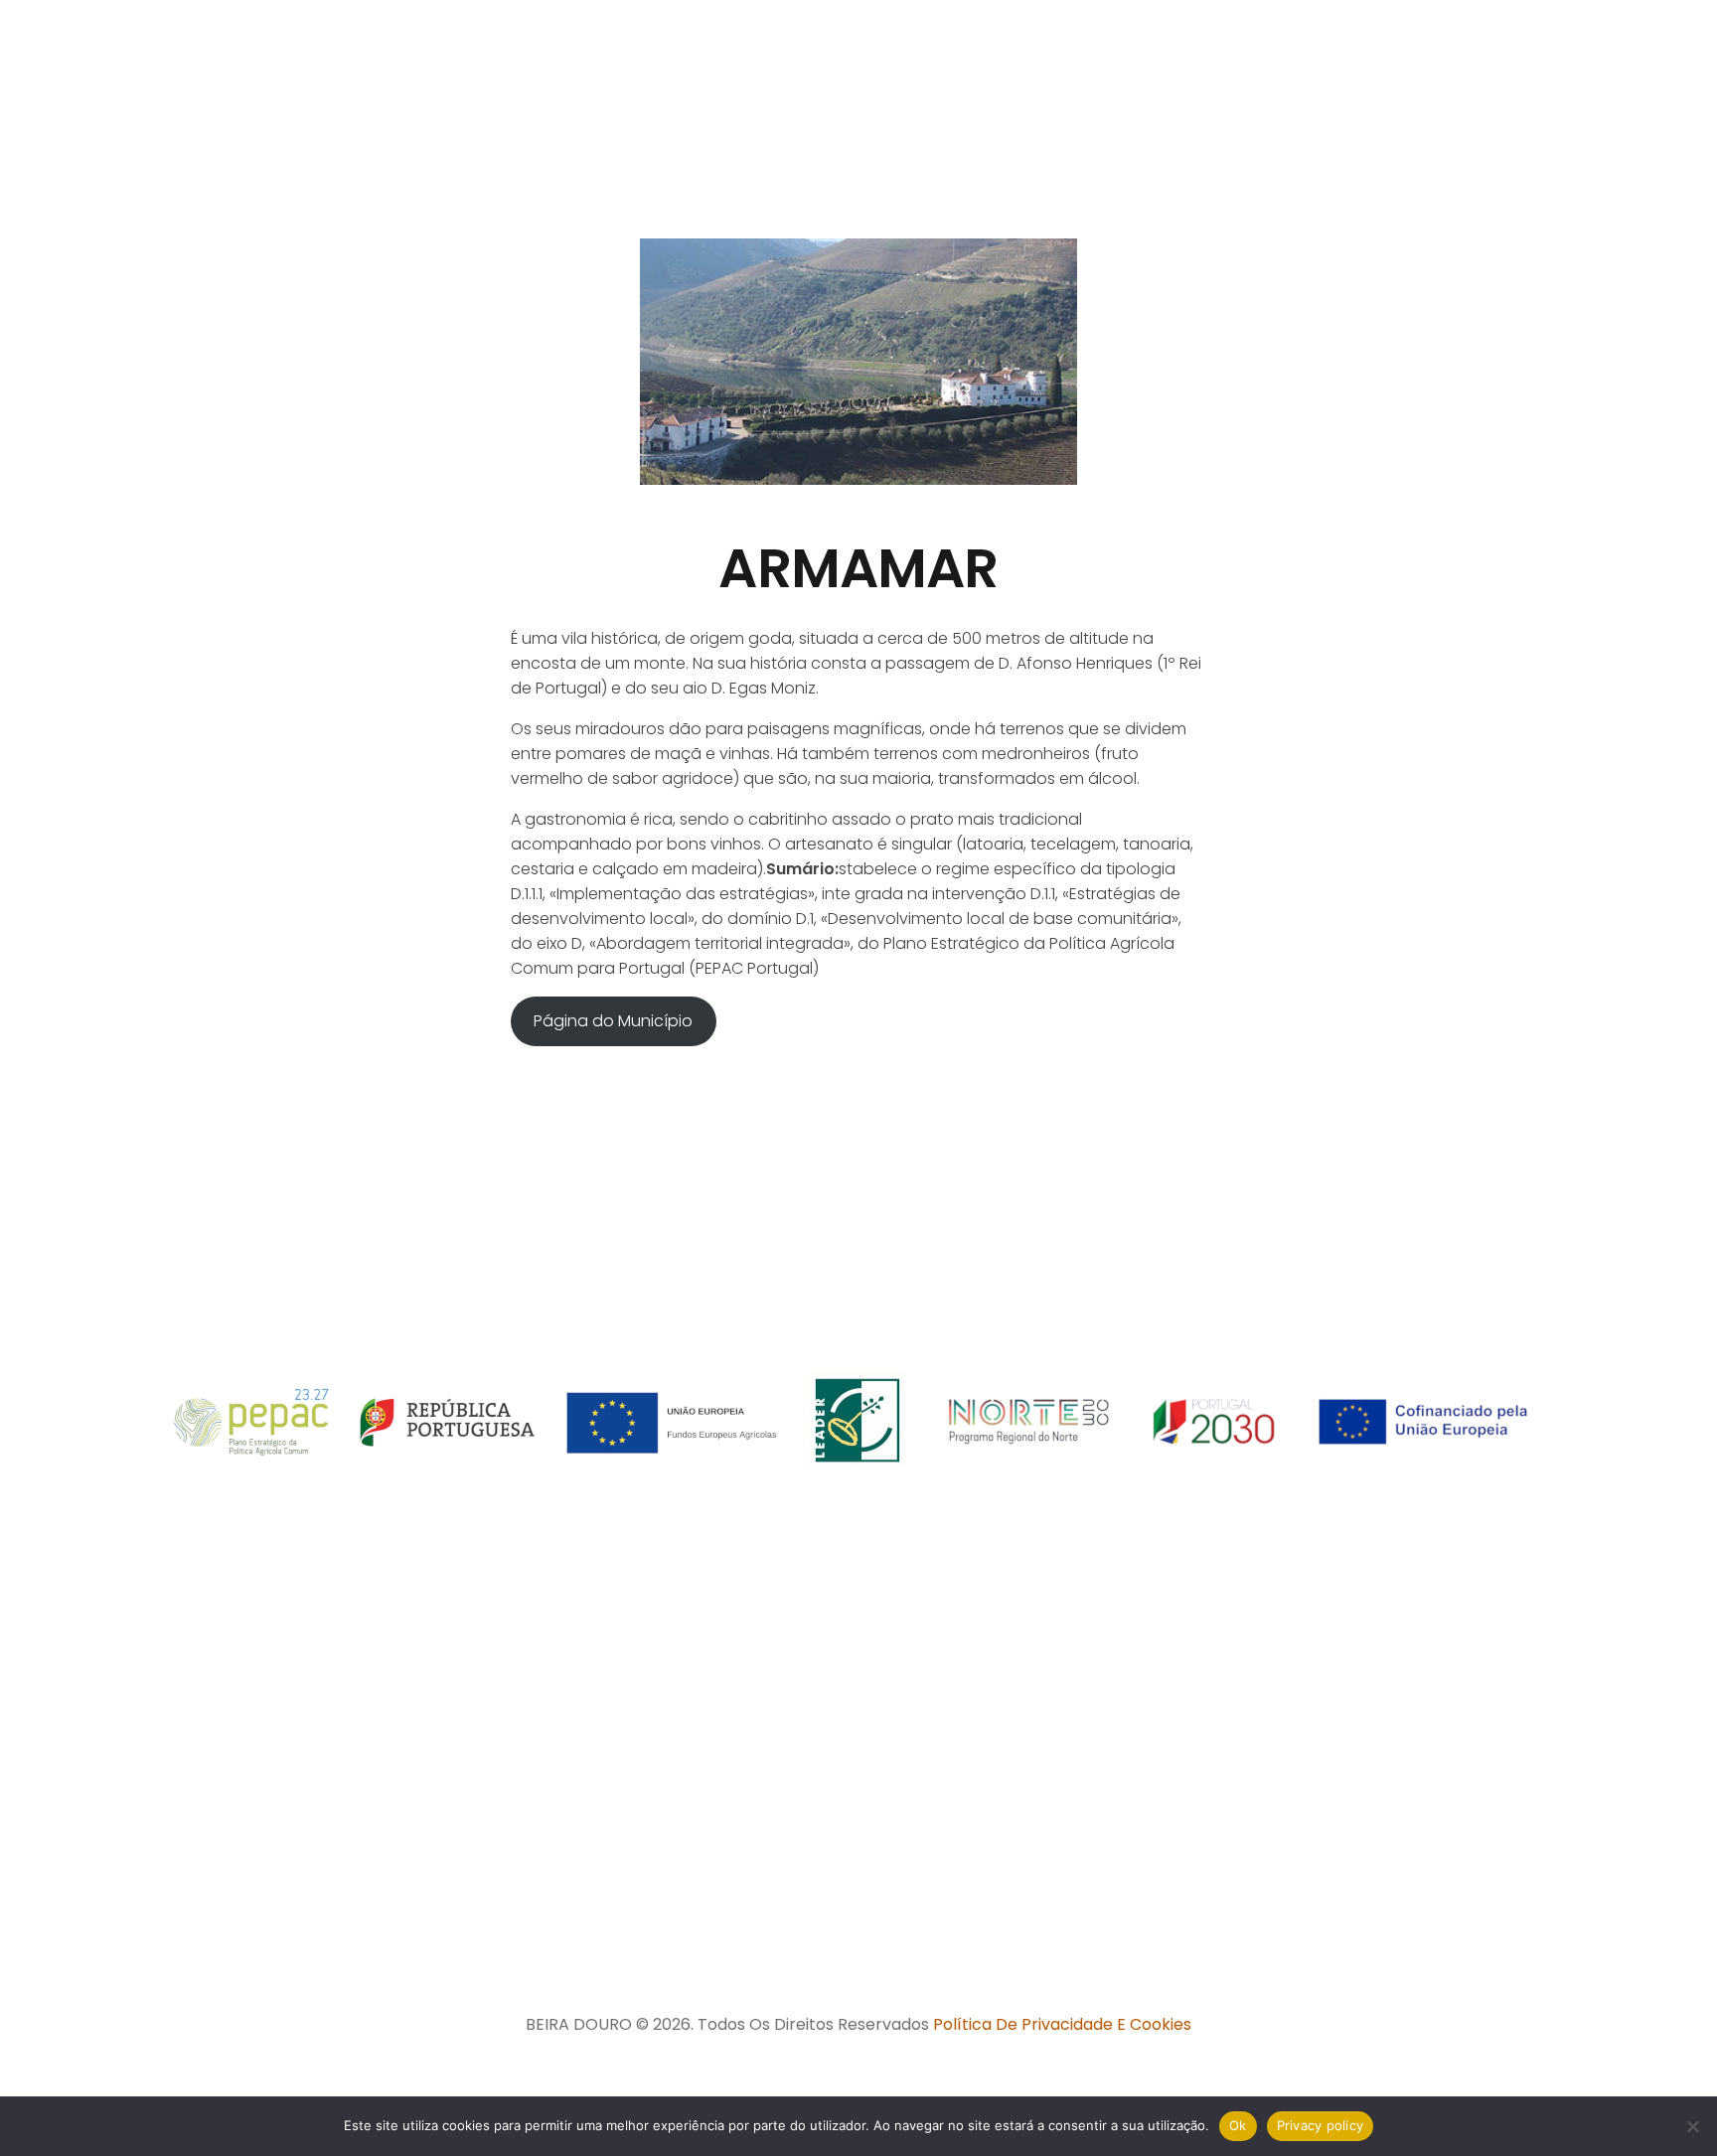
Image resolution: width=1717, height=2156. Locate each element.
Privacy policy (1321, 2125)
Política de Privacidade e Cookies (1062, 2024)
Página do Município (613, 1021)
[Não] (1692, 2126)
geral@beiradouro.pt (1004, 1921)
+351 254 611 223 (1011, 1855)
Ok (1238, 2125)
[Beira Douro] (166, 94)
